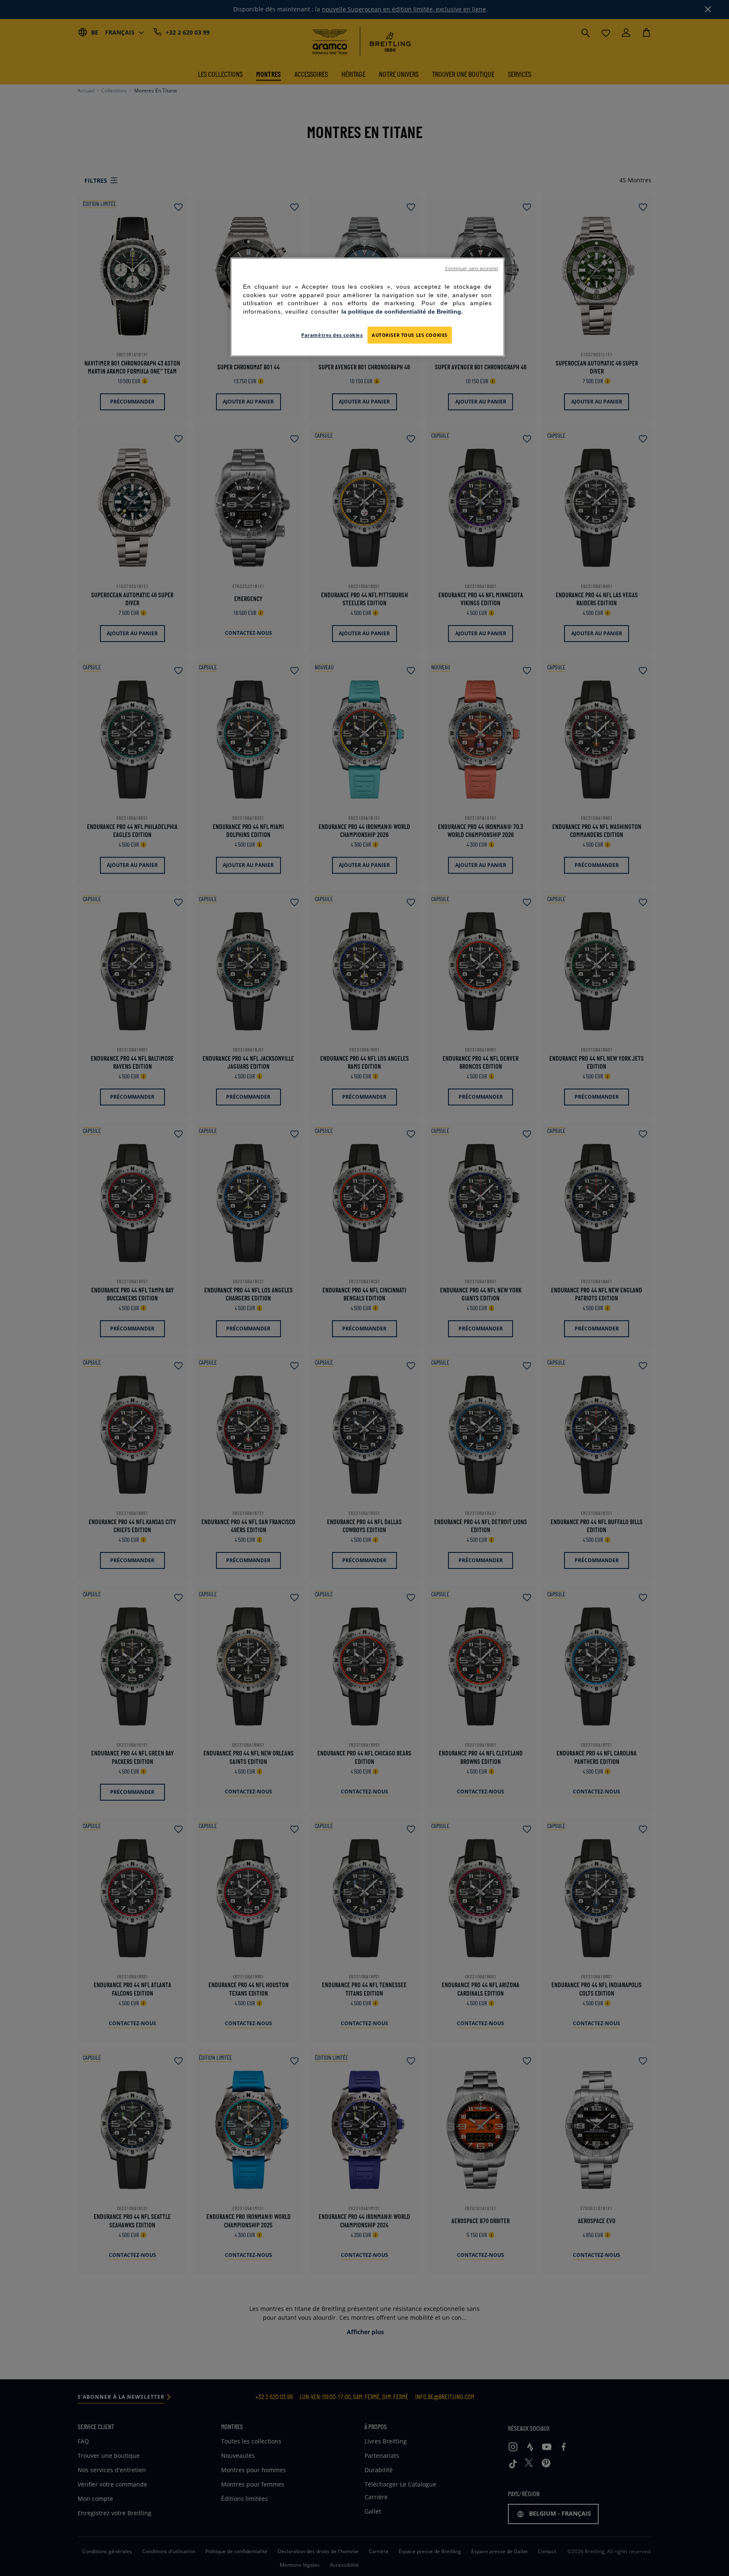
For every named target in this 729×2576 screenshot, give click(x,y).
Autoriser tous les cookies (410, 335)
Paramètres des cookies (332, 335)
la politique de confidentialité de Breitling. (402, 312)
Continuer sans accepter (472, 268)
